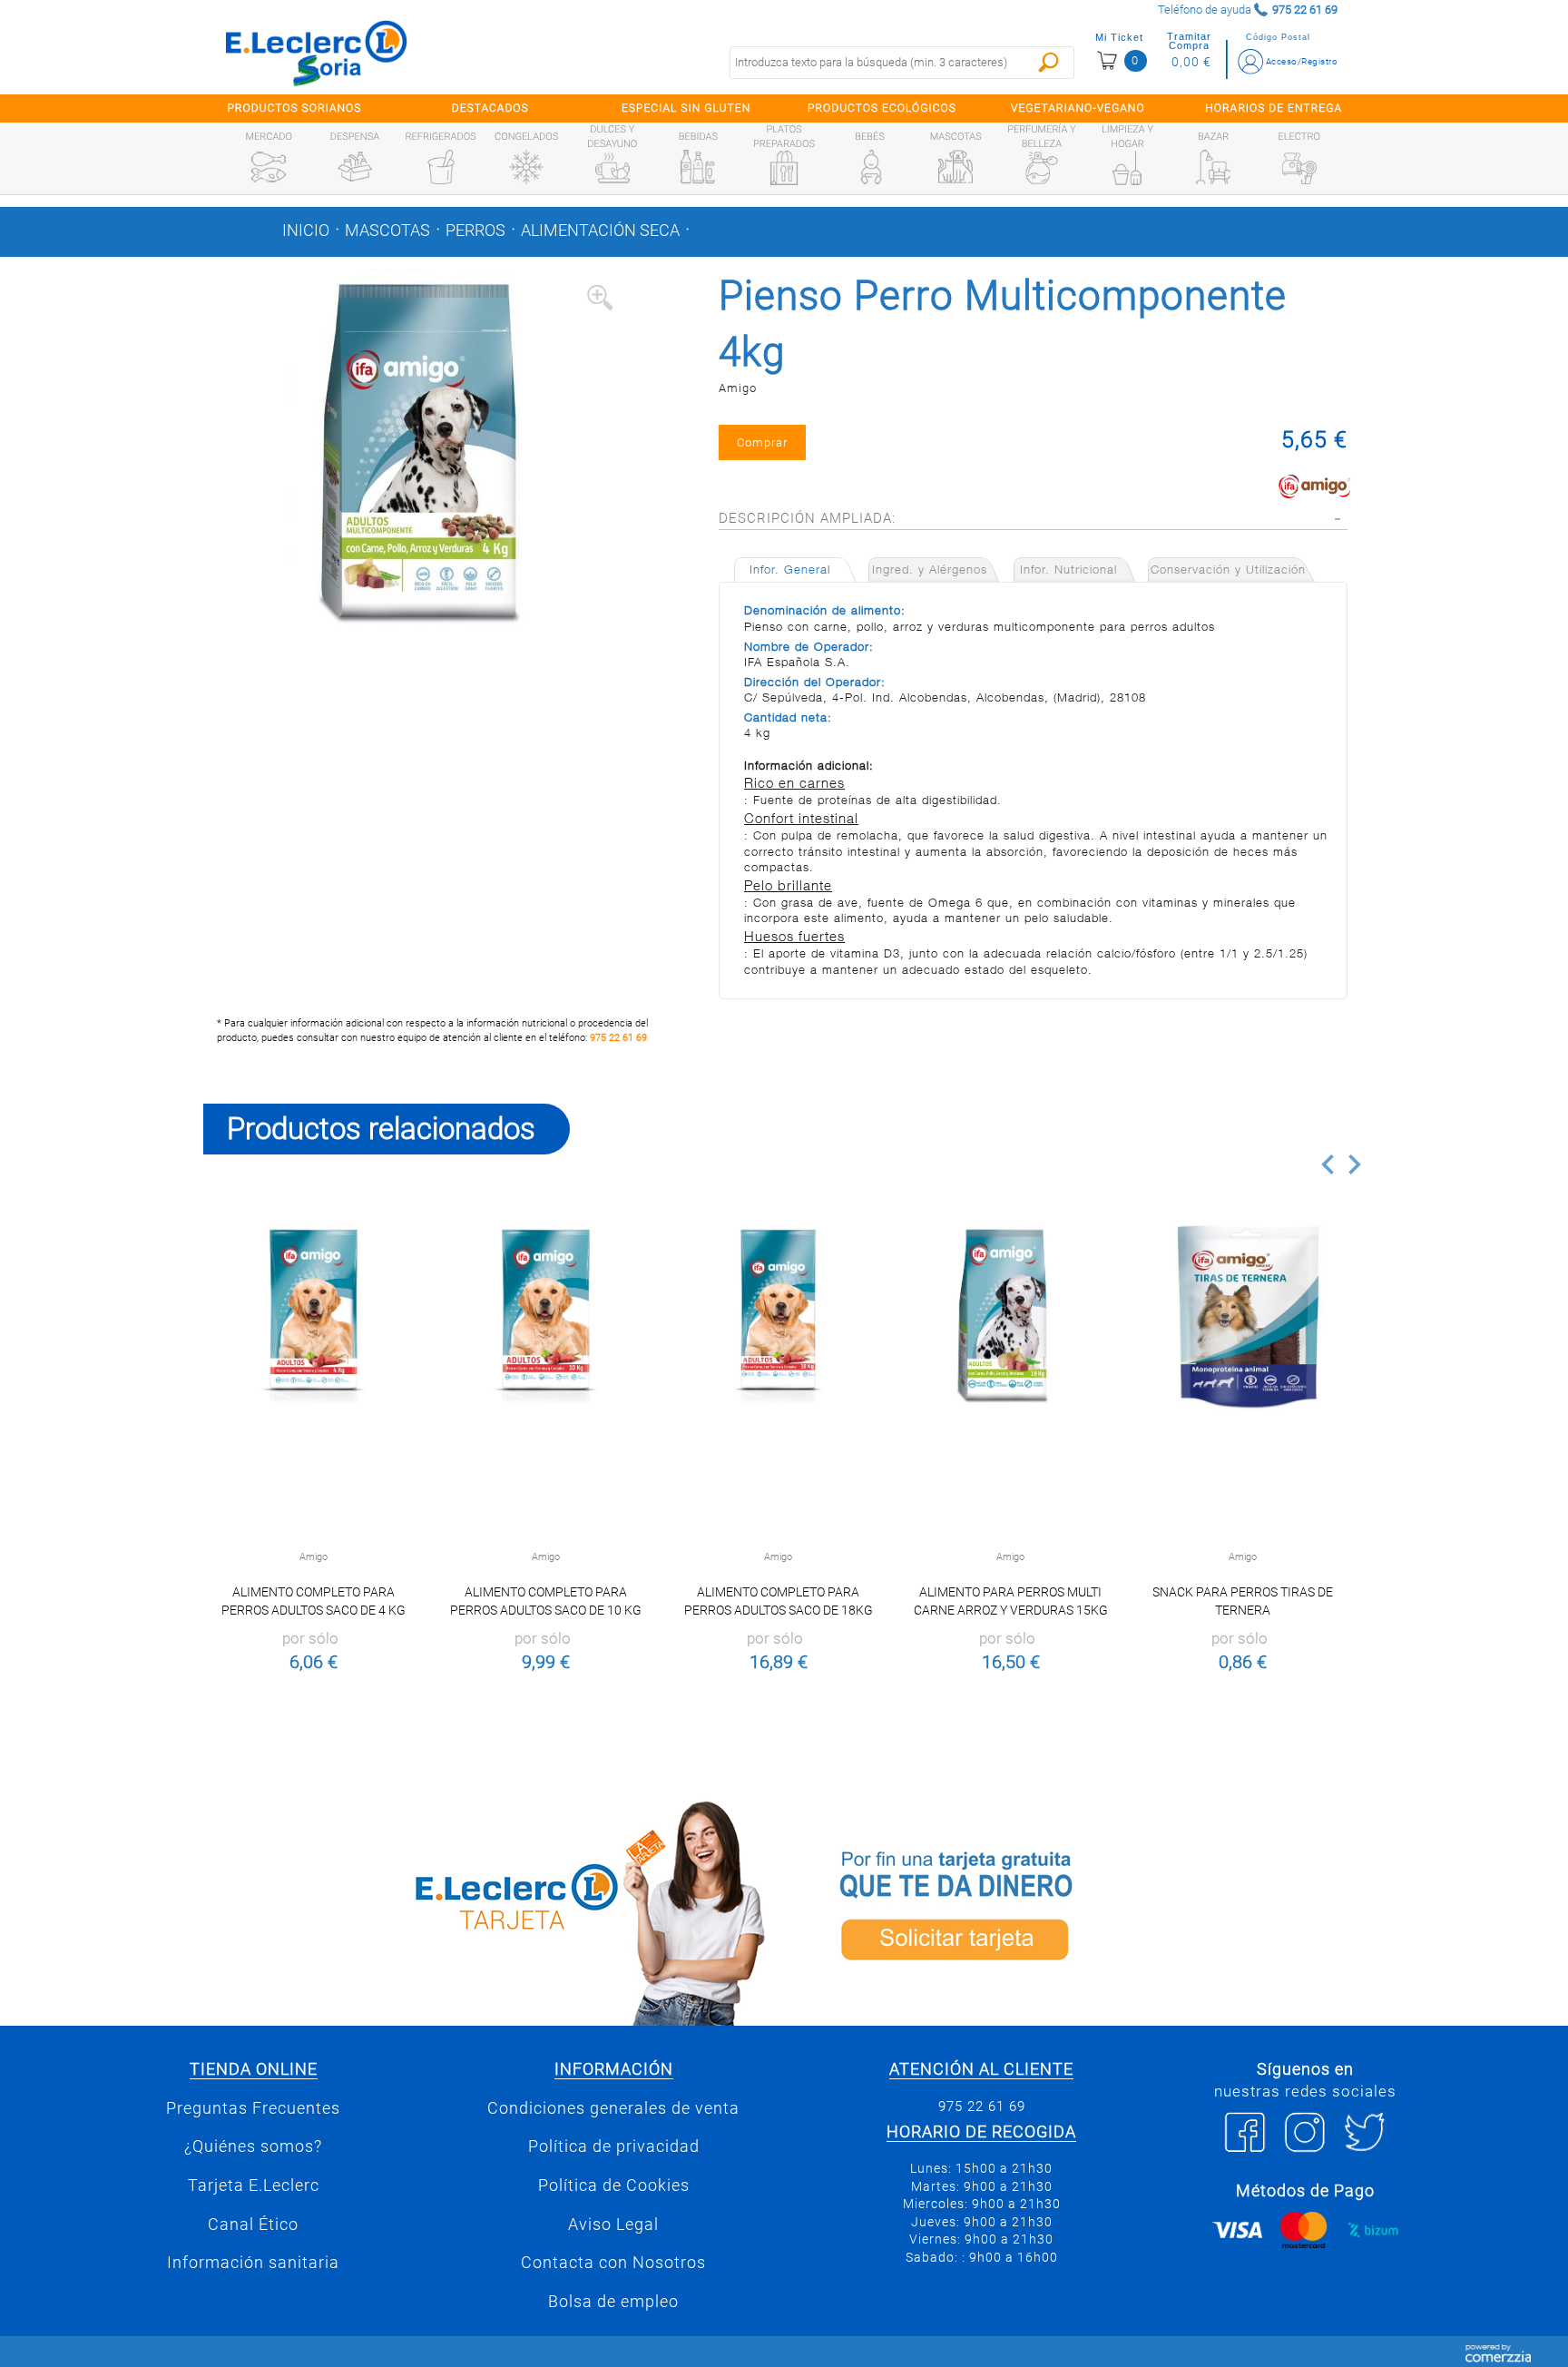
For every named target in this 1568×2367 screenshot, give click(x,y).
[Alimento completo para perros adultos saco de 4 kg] (314, 1316)
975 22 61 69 (618, 1038)
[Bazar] (1213, 167)
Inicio (306, 231)
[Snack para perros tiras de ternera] (1243, 1316)
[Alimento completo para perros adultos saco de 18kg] (778, 1316)
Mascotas (387, 231)
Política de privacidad (614, 2146)
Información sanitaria (253, 2263)
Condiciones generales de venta (613, 2108)
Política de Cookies (614, 2185)
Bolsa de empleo (613, 2302)
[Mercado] (269, 167)
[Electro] (1299, 167)
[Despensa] (355, 167)
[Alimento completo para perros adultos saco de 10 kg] (546, 1316)
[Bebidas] (698, 167)
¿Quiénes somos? (253, 2146)
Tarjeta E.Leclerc (254, 2185)
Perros (475, 231)
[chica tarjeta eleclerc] (489, 1910)
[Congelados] (526, 167)
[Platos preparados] (784, 168)
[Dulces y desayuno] (612, 168)
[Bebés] (870, 167)
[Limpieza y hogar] (1127, 168)
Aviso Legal (613, 2225)
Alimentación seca (600, 231)
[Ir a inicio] (317, 53)
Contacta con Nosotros (613, 2263)
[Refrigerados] (441, 167)
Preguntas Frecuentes (253, 2108)
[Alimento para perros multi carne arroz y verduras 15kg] (1010, 1316)
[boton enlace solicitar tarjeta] (1079, 1910)
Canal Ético (253, 2225)
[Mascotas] (955, 167)
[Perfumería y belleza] (1042, 168)
